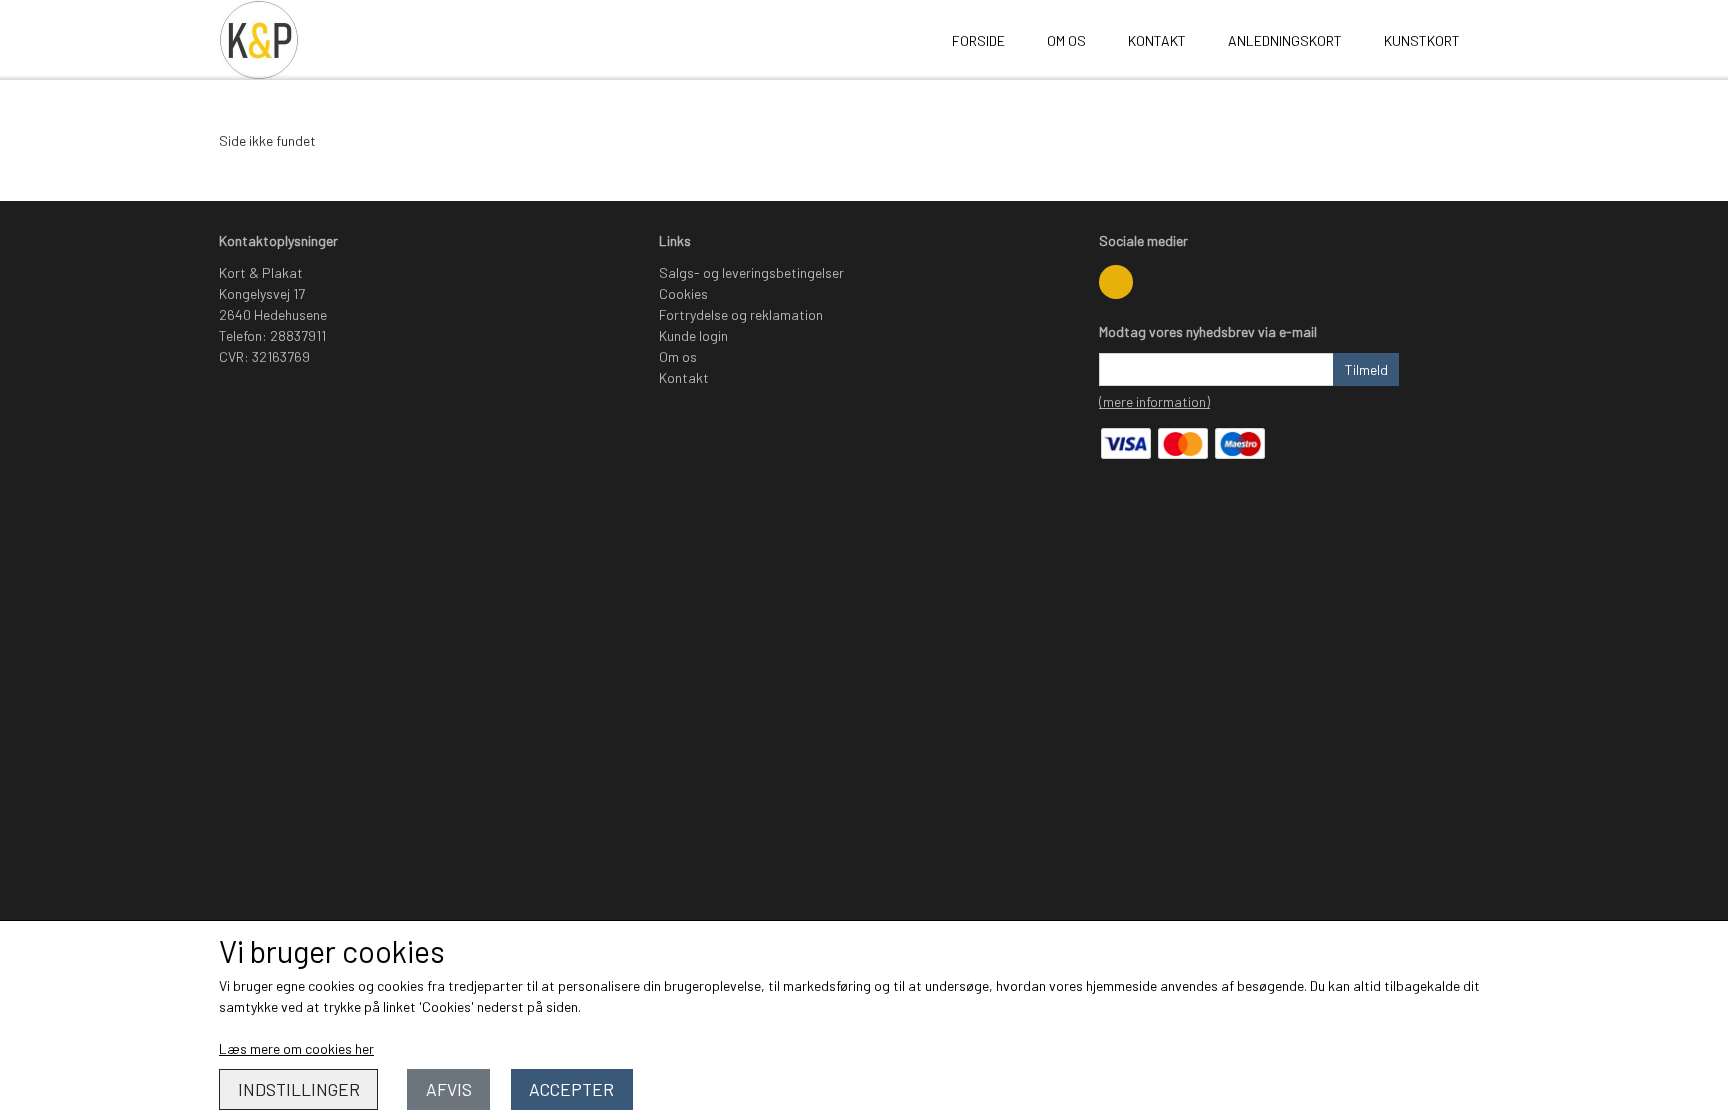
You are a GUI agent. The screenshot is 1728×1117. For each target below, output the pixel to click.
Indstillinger (299, 1089)
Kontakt (1157, 40)
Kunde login (693, 335)
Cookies (683, 293)
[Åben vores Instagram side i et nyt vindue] (1116, 282)
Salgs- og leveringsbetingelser (751, 272)
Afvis (449, 1089)
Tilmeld (1366, 369)
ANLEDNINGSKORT (1285, 40)
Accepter (571, 1089)
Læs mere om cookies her (296, 1048)
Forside (978, 40)
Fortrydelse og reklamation (741, 314)
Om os (1066, 40)
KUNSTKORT (1422, 40)
